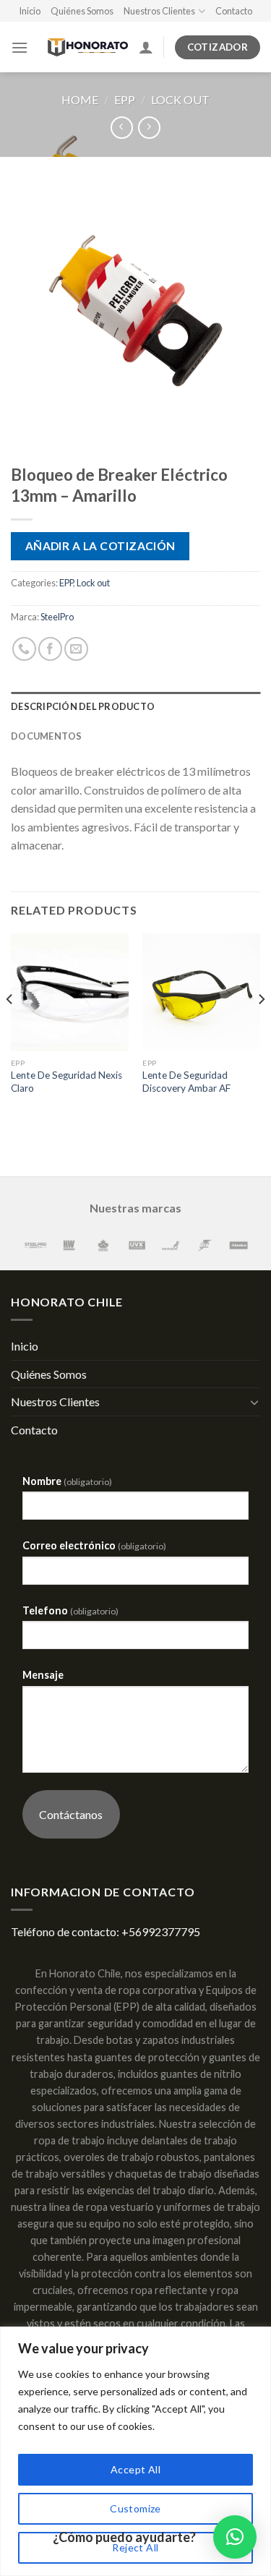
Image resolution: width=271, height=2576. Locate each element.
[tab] (135, 706)
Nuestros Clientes (159, 11)
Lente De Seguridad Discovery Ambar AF (186, 1082)
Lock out (180, 99)
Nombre (67, 1481)
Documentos (47, 736)
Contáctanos (71, 1814)
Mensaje (43, 1675)
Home (80, 99)
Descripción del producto (83, 706)
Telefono (70, 1610)
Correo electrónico (94, 1545)
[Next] (261, 1028)
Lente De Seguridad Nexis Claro (66, 1082)
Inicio (30, 11)
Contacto (234, 11)
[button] (235, 2537)
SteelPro (57, 617)
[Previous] (10, 1028)
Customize (135, 2508)
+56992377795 (161, 1931)
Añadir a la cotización (100, 546)
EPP (125, 99)
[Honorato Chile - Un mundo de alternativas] (83, 48)
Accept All (135, 2469)
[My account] (146, 47)
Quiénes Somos (82, 11)
